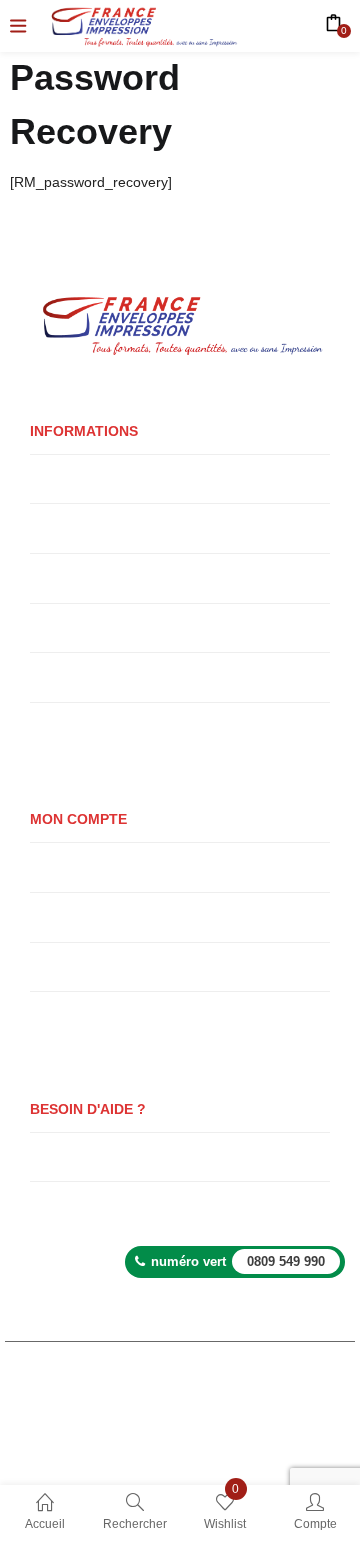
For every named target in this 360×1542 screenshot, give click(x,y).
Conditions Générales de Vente (119, 676)
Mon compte (66, 866)
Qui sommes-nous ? (88, 478)
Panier (48, 916)
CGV (230, 1456)
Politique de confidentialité (106, 627)
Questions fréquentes (92, 1156)
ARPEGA (94, 1426)
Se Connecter (69, 966)
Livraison (56, 527)
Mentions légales (182, 1426)
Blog (43, 1205)
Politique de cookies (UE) (103, 726)
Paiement (57, 1015)
